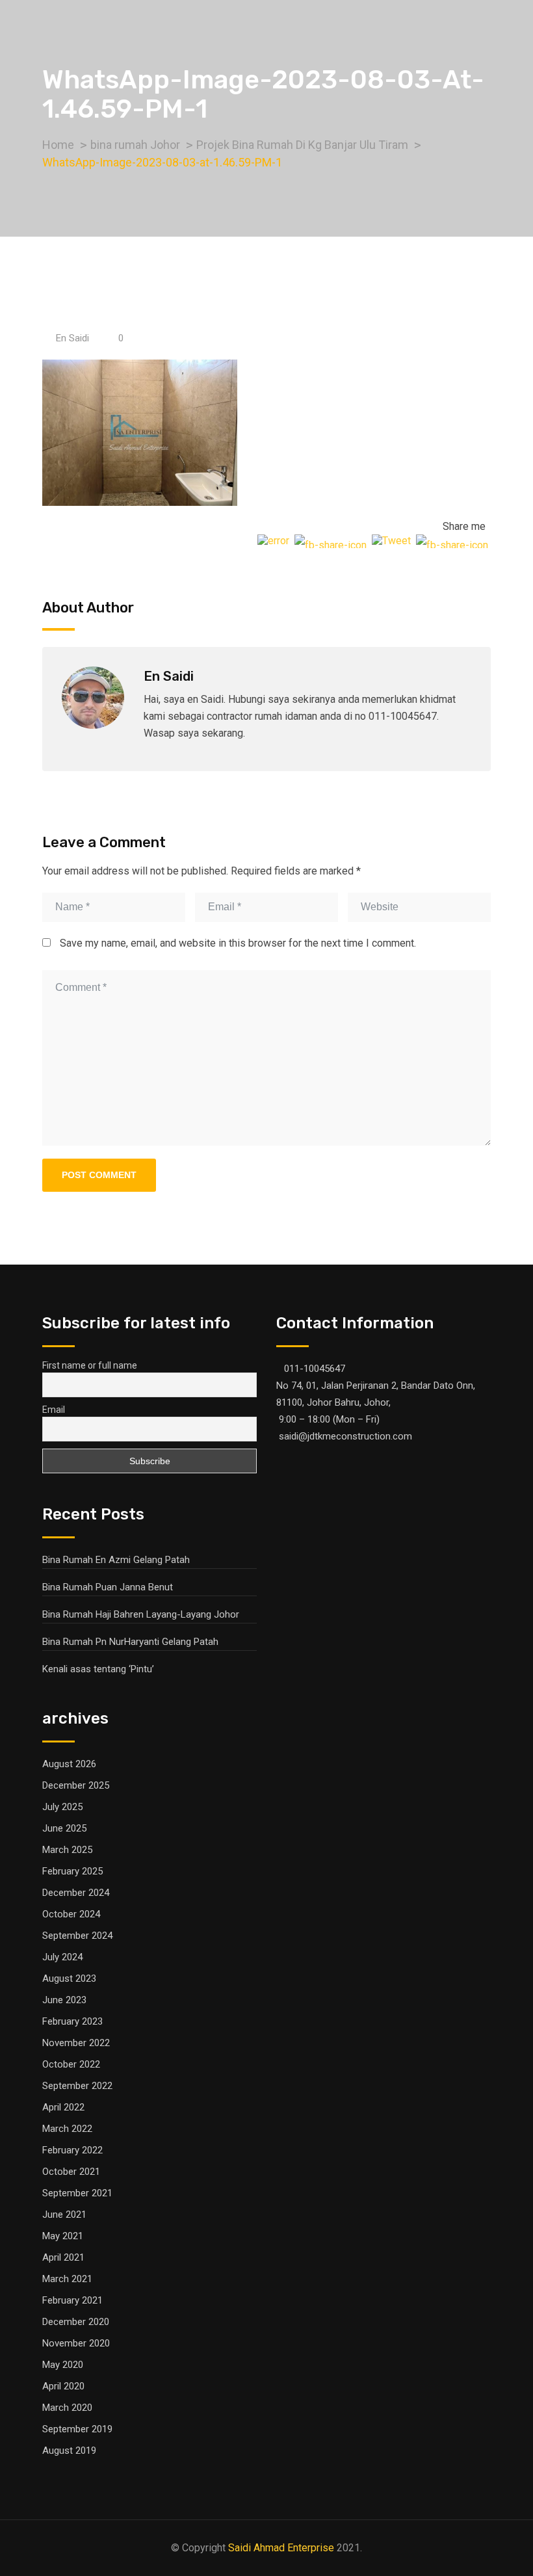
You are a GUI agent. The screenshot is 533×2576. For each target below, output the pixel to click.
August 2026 (69, 1764)
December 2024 (76, 1893)
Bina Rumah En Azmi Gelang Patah (116, 1560)
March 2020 (67, 2408)
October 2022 (71, 2064)
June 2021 (64, 2215)
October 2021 (71, 2172)
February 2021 (72, 2300)
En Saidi (72, 338)
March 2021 (67, 2279)
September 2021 (77, 2193)
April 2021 (63, 2257)
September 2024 (77, 1936)
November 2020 (76, 2343)
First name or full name (90, 1365)
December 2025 (76, 1785)
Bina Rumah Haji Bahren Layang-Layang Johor (141, 1614)
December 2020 (76, 2322)
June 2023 (64, 2000)
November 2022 (76, 2043)
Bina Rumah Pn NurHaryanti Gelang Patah (130, 1642)
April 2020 (63, 2386)
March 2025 (67, 1850)
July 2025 (62, 1807)
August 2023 (69, 1978)
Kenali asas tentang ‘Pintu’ (98, 1669)
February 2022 (72, 2150)
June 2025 (64, 1828)
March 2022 (67, 2129)
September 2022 (77, 2086)
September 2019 (77, 2429)
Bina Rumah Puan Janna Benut (108, 1587)
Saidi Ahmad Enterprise (281, 2548)
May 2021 (63, 2236)
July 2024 (62, 1957)
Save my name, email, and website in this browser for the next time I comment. (238, 943)
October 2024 (71, 1914)
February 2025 (72, 1871)
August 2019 (69, 2451)
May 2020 (63, 2365)
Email (54, 1410)
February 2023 (72, 2021)
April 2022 (63, 2107)
